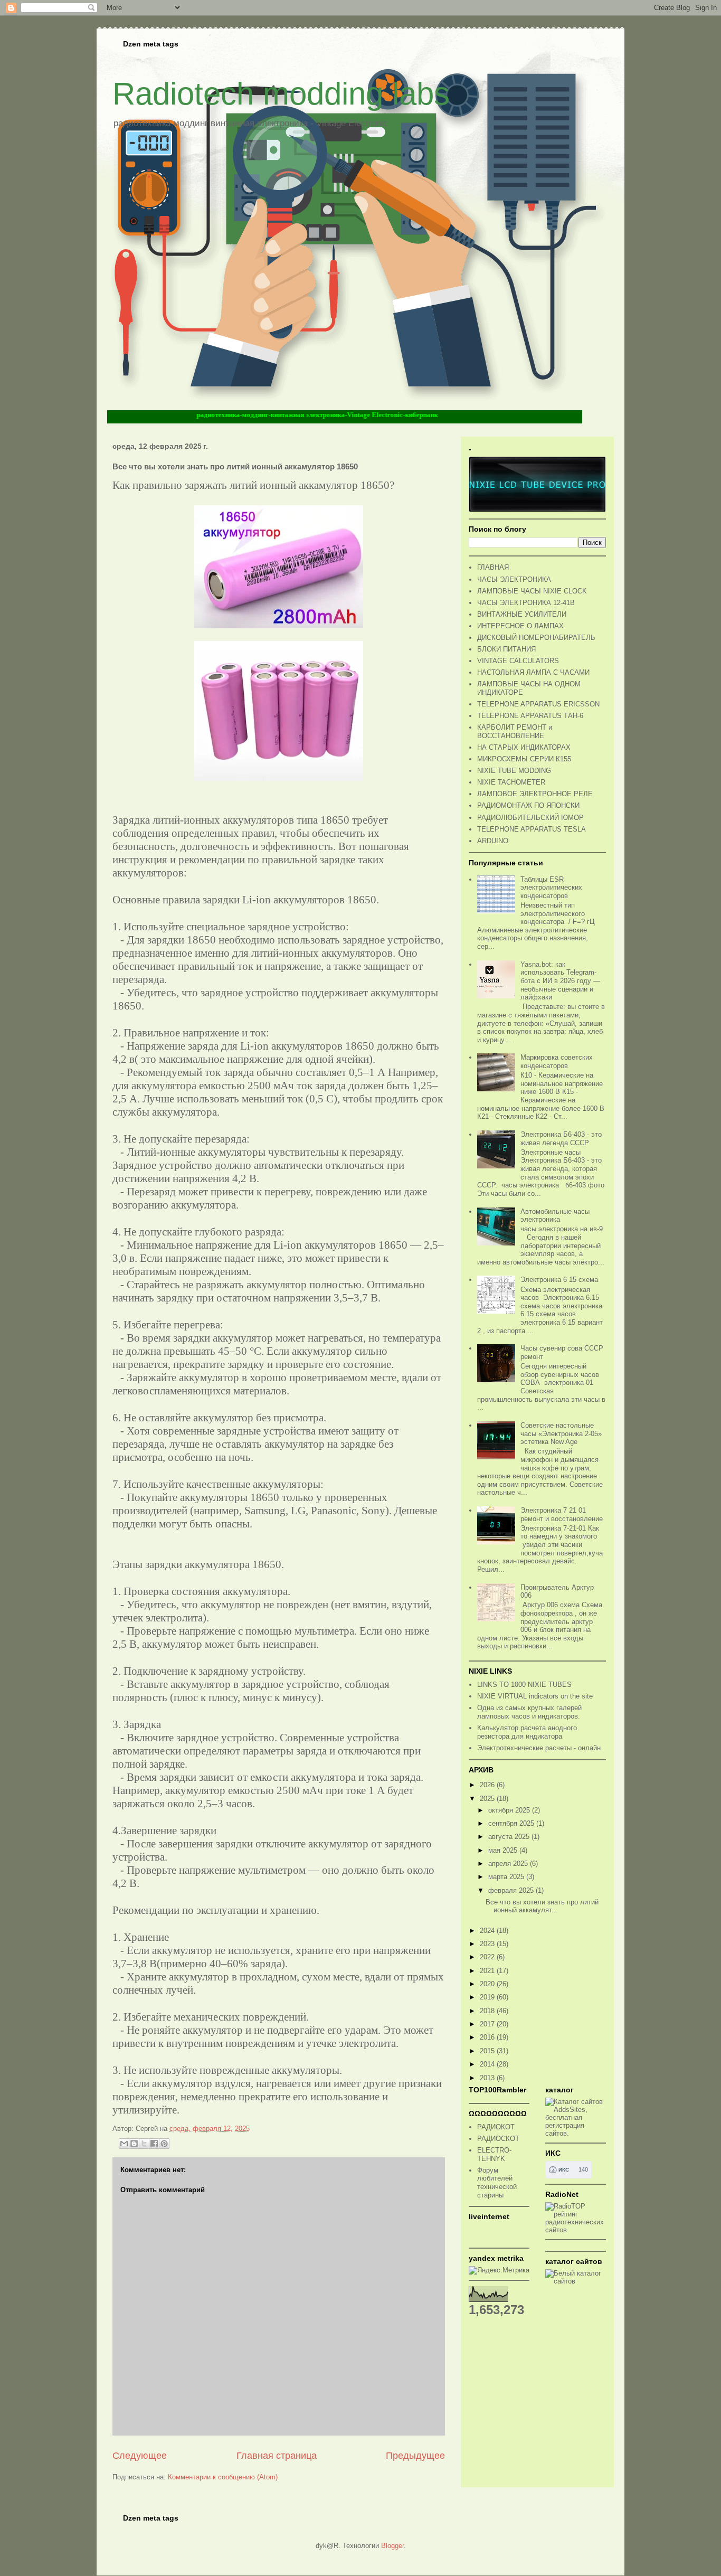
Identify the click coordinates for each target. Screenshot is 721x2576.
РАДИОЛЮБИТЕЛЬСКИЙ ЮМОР (530, 818)
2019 (488, 1997)
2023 (488, 1944)
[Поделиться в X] (144, 2144)
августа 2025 (510, 1837)
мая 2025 (504, 1850)
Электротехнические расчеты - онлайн (539, 1748)
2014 (488, 2064)
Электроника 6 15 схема (559, 1280)
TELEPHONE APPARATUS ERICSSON (538, 704)
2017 (488, 2024)
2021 (488, 1971)
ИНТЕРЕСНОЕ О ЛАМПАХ (520, 626)
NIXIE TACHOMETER (511, 782)
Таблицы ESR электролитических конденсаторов (551, 888)
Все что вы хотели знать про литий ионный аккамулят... (542, 1906)
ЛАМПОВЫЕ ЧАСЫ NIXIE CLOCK (532, 591)
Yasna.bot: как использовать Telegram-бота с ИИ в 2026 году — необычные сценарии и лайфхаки (560, 981)
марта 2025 (507, 1877)
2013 (488, 2078)
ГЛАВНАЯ (493, 567)
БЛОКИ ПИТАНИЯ (506, 649)
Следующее (140, 2456)
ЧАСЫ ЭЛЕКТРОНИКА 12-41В (526, 603)
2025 (488, 1799)
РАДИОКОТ (496, 2127)
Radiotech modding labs (281, 94)
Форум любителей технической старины (497, 2183)
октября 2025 (510, 1810)
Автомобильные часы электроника (555, 1216)
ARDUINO (493, 841)
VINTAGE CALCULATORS (518, 661)
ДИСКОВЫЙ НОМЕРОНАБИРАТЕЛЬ (536, 638)
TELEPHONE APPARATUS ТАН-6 (530, 716)
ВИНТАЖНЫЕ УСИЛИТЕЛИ (522, 614)
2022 (488, 1957)
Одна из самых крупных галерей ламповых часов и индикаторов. (529, 1712)
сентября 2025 (512, 1823)
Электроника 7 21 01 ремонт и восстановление (562, 1515)
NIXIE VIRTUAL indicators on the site (535, 1696)
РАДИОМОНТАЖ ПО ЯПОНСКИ (528, 805)
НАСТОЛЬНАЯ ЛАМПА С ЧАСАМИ (533, 672)
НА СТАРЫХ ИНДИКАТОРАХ (524, 747)
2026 (488, 1785)
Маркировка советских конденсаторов (557, 1061)
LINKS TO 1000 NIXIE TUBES (524, 1685)
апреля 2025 (509, 1863)
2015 (488, 2051)
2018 (488, 2011)
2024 (488, 1931)
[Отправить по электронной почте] (124, 2144)
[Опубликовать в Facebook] (154, 2144)
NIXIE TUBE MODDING (514, 771)
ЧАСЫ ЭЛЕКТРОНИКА (514, 579)
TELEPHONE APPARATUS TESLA (532, 829)
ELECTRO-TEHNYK (494, 2154)
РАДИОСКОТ (498, 2139)
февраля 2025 (512, 1890)
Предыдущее (415, 2456)
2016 (488, 2037)
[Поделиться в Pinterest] (164, 2144)
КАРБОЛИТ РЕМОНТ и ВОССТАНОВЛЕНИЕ (515, 732)
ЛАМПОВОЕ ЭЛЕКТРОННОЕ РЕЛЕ (535, 794)
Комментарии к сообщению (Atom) (223, 2477)
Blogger (392, 2546)
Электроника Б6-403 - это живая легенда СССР (561, 1139)
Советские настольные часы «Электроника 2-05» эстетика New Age (561, 1433)
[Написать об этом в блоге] (134, 2144)
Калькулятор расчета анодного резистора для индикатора (527, 1732)
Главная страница (277, 2456)
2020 (488, 1984)
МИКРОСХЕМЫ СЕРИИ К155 (524, 759)
